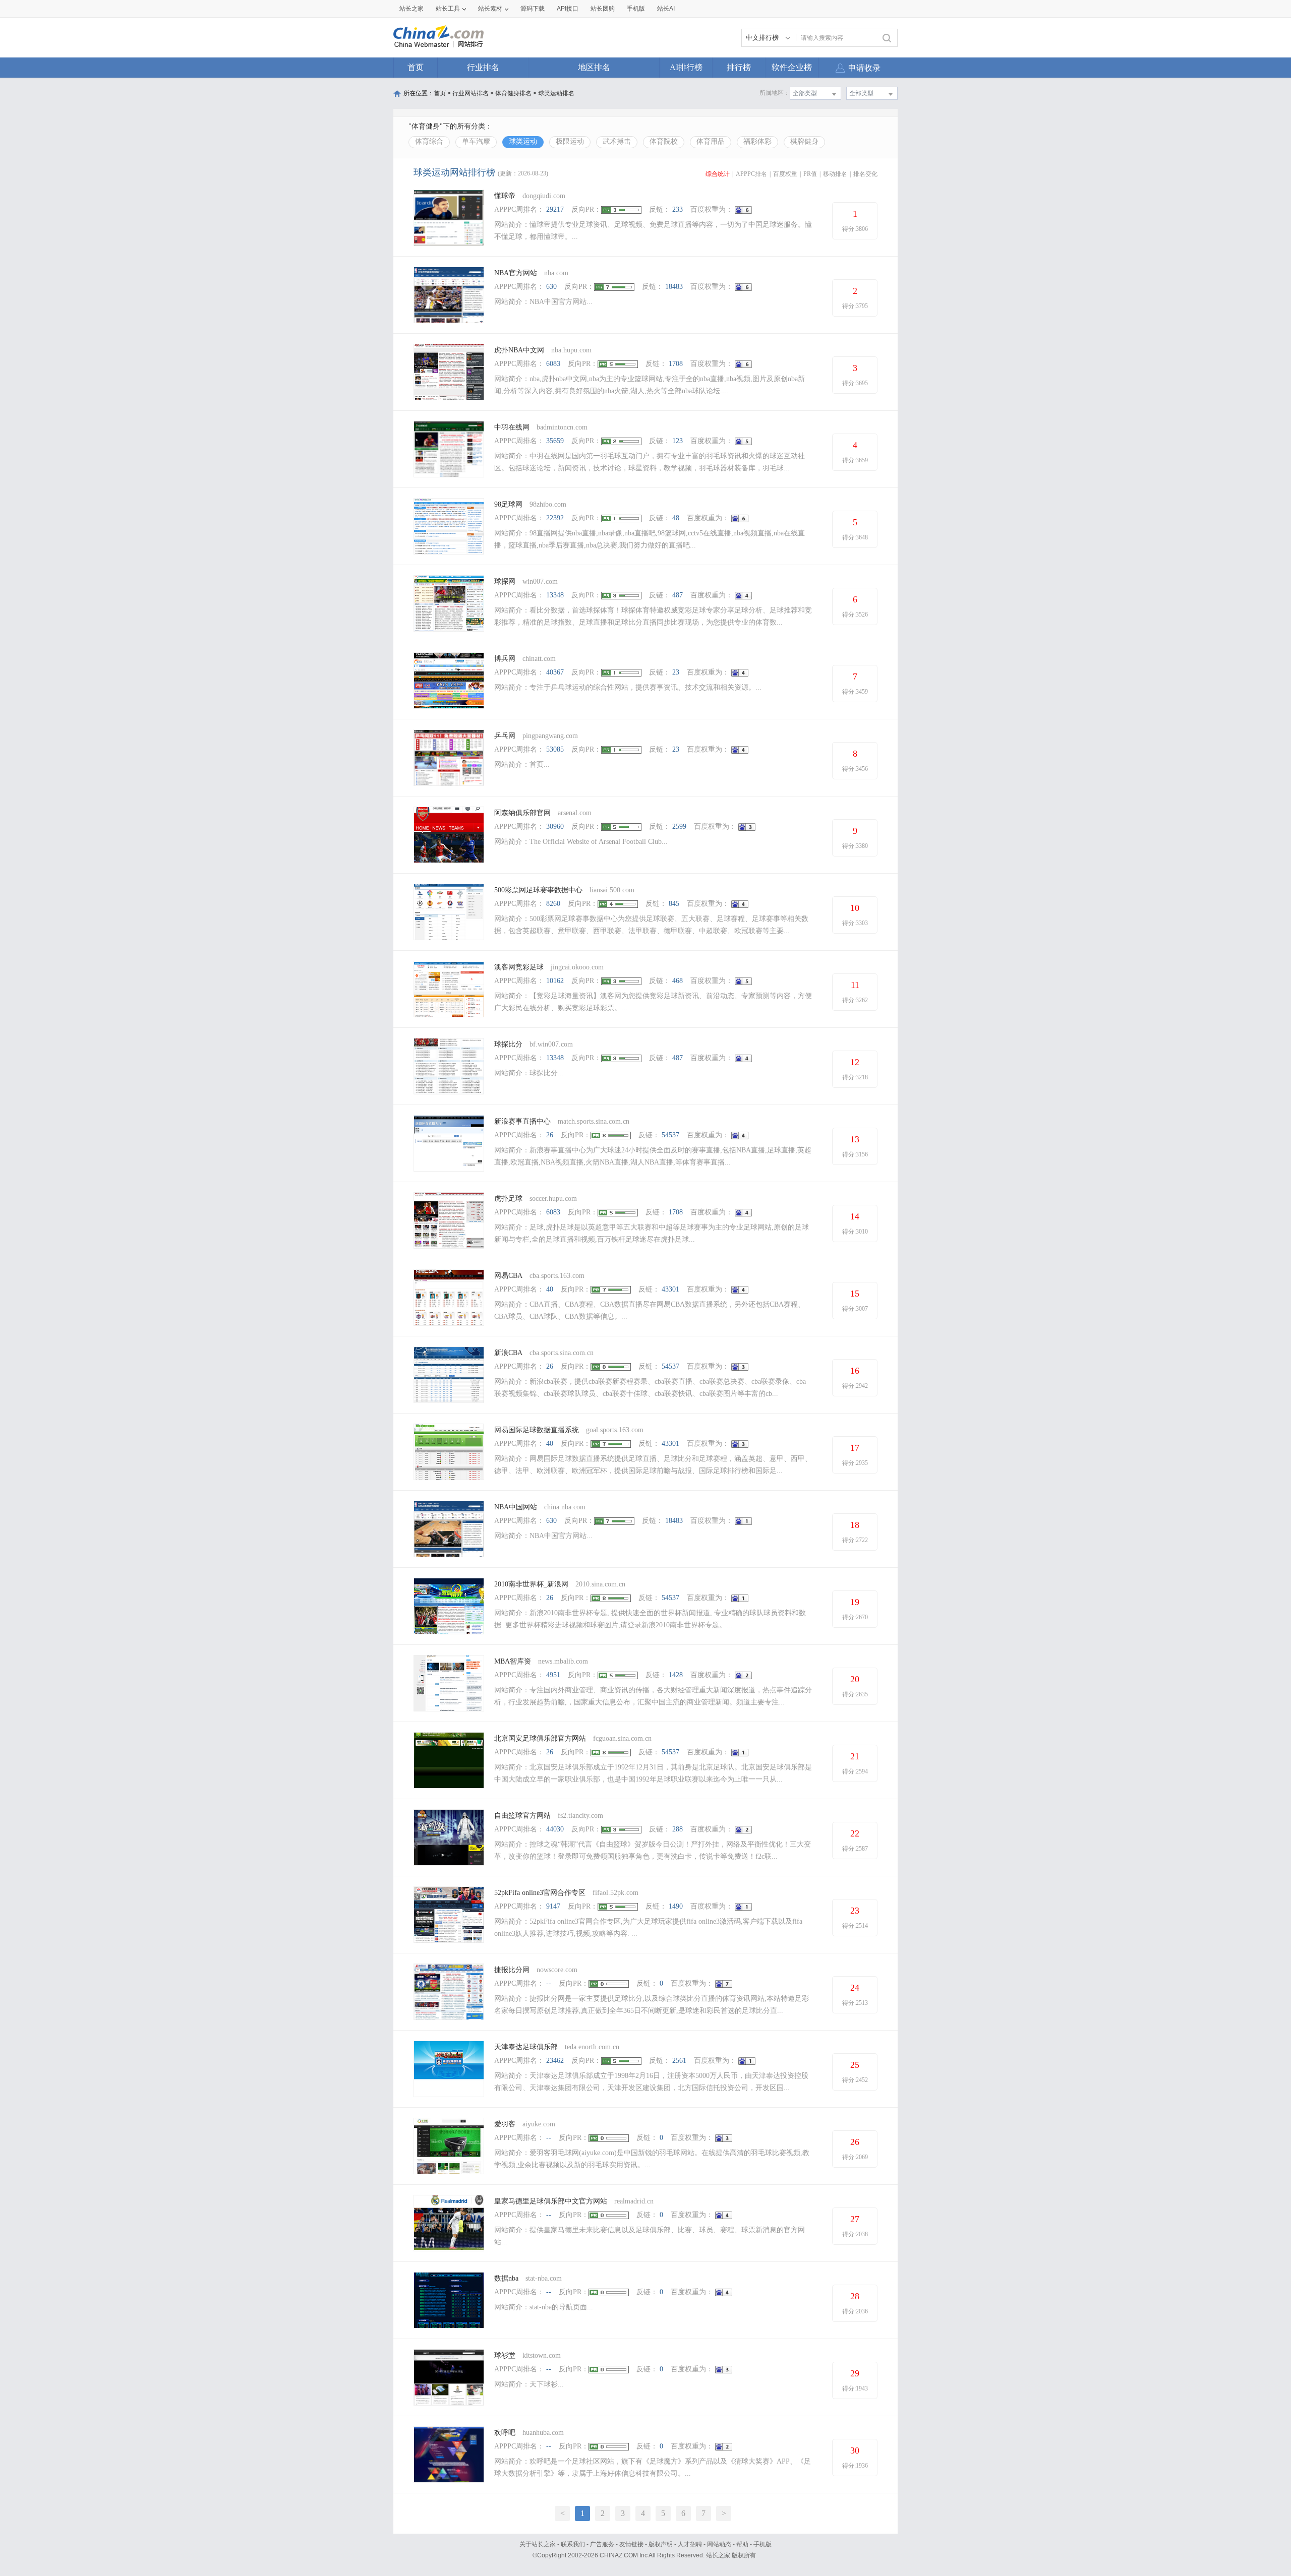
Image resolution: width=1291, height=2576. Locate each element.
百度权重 (785, 174)
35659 (555, 441)
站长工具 (448, 9)
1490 (676, 1906)
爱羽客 (505, 2124)
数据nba (506, 2278)
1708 (676, 364)
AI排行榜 (686, 67)
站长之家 (412, 9)
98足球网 (508, 504)
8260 (553, 904)
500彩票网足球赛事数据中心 (538, 890)
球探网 (505, 581)
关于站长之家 (538, 2544)
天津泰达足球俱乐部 (526, 2047)
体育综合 (429, 141)
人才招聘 (690, 2544)
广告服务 (602, 2544)
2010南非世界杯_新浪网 (531, 1584)
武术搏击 (617, 141)
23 (676, 672)
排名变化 (865, 174)
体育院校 (664, 141)
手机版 (762, 2544)
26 (550, 1135)
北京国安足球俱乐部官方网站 (540, 1738)
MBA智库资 (513, 1661)
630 (551, 287)
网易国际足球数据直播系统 (537, 1430)
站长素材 (490, 9)
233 (678, 209)
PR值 (810, 174)
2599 (679, 826)
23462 (555, 2061)
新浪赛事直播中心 (522, 1121)
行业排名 (483, 67)
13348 (555, 595)
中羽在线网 (513, 427)
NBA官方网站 (516, 273)
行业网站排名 (471, 93)
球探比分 (508, 1044)
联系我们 (573, 2544)
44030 (555, 1829)
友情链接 (631, 2544)
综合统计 (718, 174)
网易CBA (508, 1276)
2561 (679, 2061)
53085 (555, 749)
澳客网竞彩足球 (519, 967)
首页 (416, 67)
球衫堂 (505, 2355)
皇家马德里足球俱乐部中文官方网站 (551, 2201)
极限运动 (570, 141)
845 (674, 904)
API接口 (568, 9)
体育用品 (711, 141)
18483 (674, 287)
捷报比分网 (512, 1970)
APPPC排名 (751, 174)
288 (678, 1829)
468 (678, 981)
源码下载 (533, 9)
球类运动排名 (556, 93)
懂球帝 (505, 196)
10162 (555, 981)
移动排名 (835, 174)
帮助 (742, 2544)
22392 (555, 518)
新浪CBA (508, 1353)
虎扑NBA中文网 (519, 350)
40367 (555, 672)
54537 (670, 1135)
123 (678, 441)
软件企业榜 (792, 67)
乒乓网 (505, 736)
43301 (670, 1289)
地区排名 (594, 67)
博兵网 (505, 659)
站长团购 (603, 9)
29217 (555, 209)
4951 (553, 1675)
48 (676, 518)
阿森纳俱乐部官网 (522, 813)
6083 (553, 364)
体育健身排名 (513, 93)
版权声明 (661, 2544)
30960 (555, 826)
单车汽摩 (476, 141)
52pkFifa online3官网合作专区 (540, 1893)
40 (550, 1289)
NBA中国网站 (516, 1507)
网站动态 (719, 2544)
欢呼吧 (505, 2433)
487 (678, 595)
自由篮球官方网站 (522, 1816)
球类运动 (523, 141)
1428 (676, 1675)
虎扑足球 (508, 1199)
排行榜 (739, 67)
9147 (553, 1906)
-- (549, 1983)
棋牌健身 (804, 141)
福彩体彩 (757, 141)
